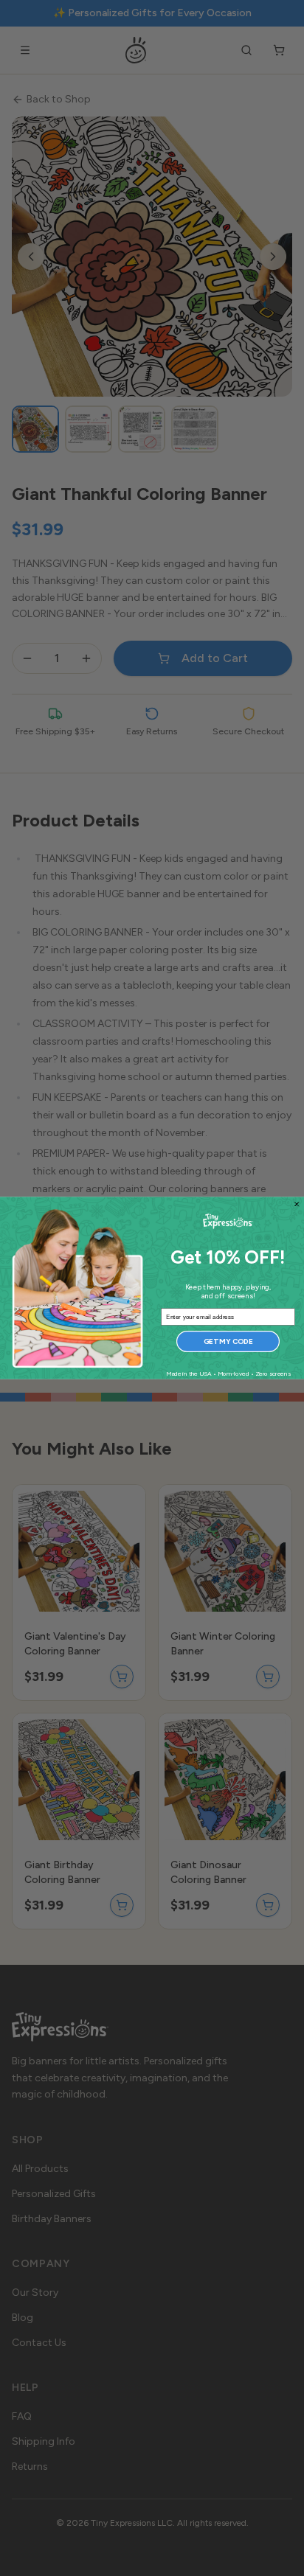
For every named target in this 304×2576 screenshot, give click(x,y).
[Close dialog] (297, 1204)
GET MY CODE (228, 1341)
